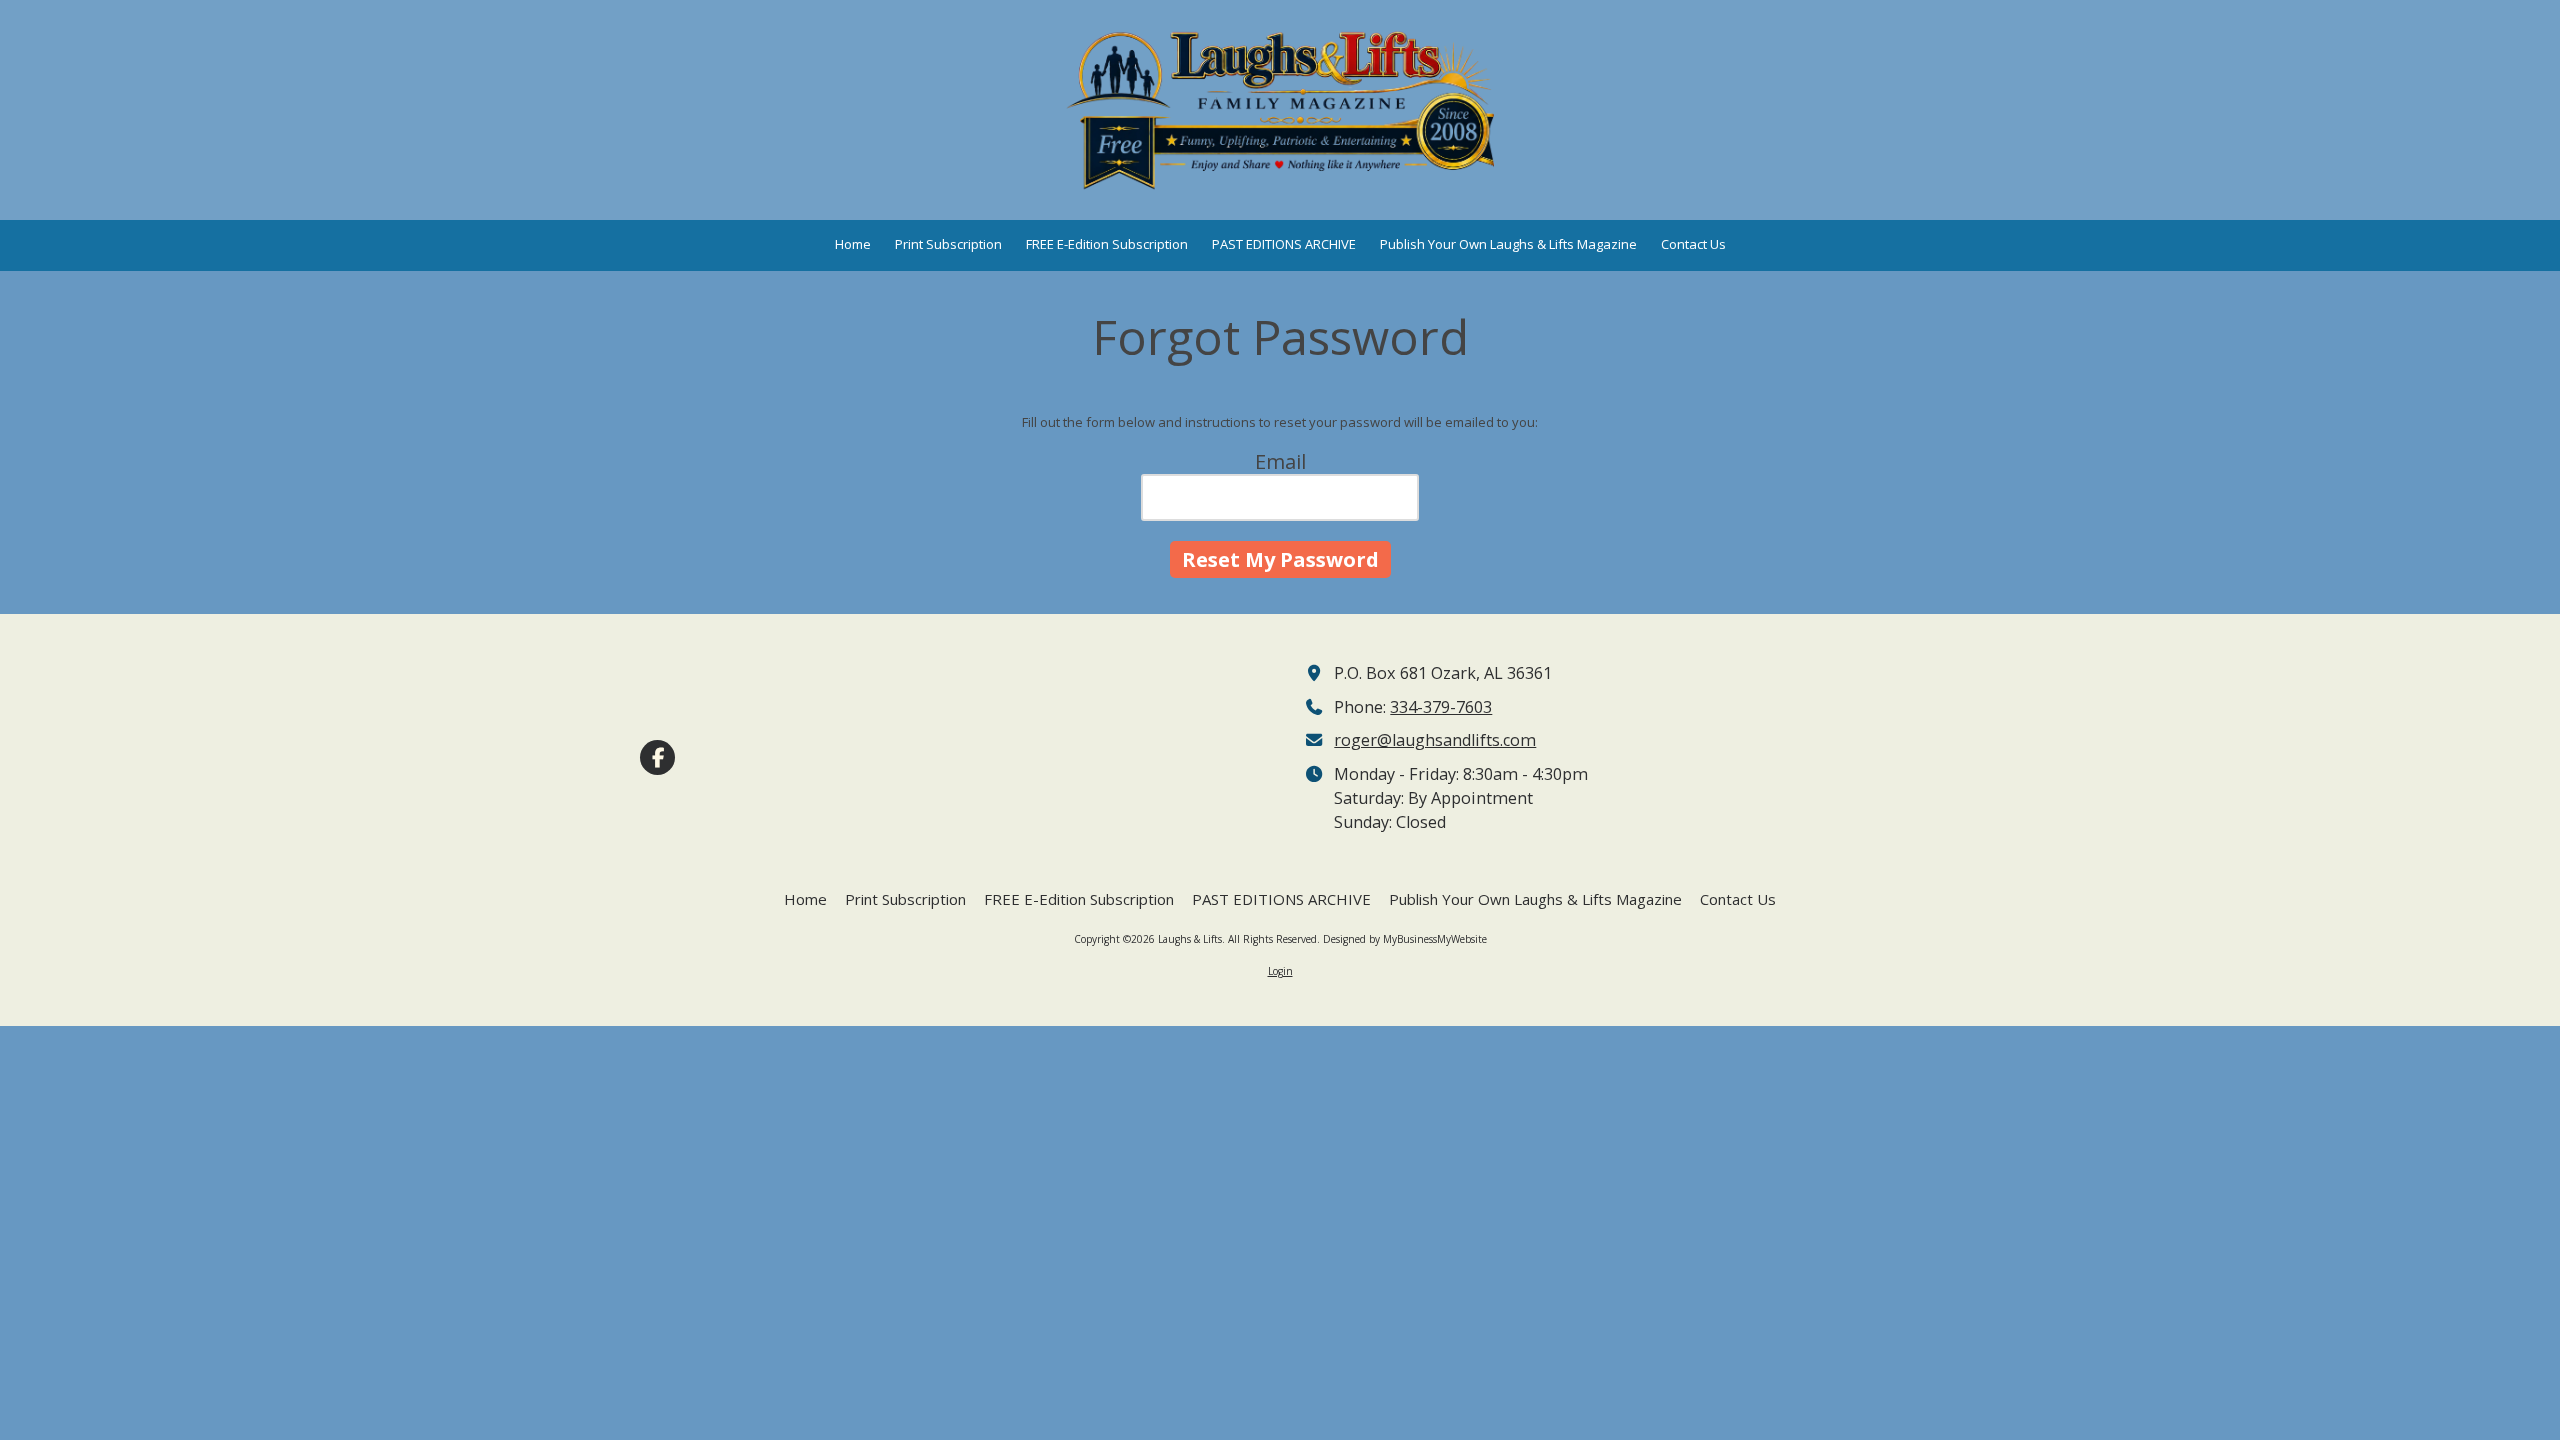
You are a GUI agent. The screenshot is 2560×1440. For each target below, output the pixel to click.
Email (1280, 461)
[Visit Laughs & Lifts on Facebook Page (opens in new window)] (657, 757)
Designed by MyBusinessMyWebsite (1405, 939)
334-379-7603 (1441, 707)
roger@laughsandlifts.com (1435, 740)
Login (1280, 971)
